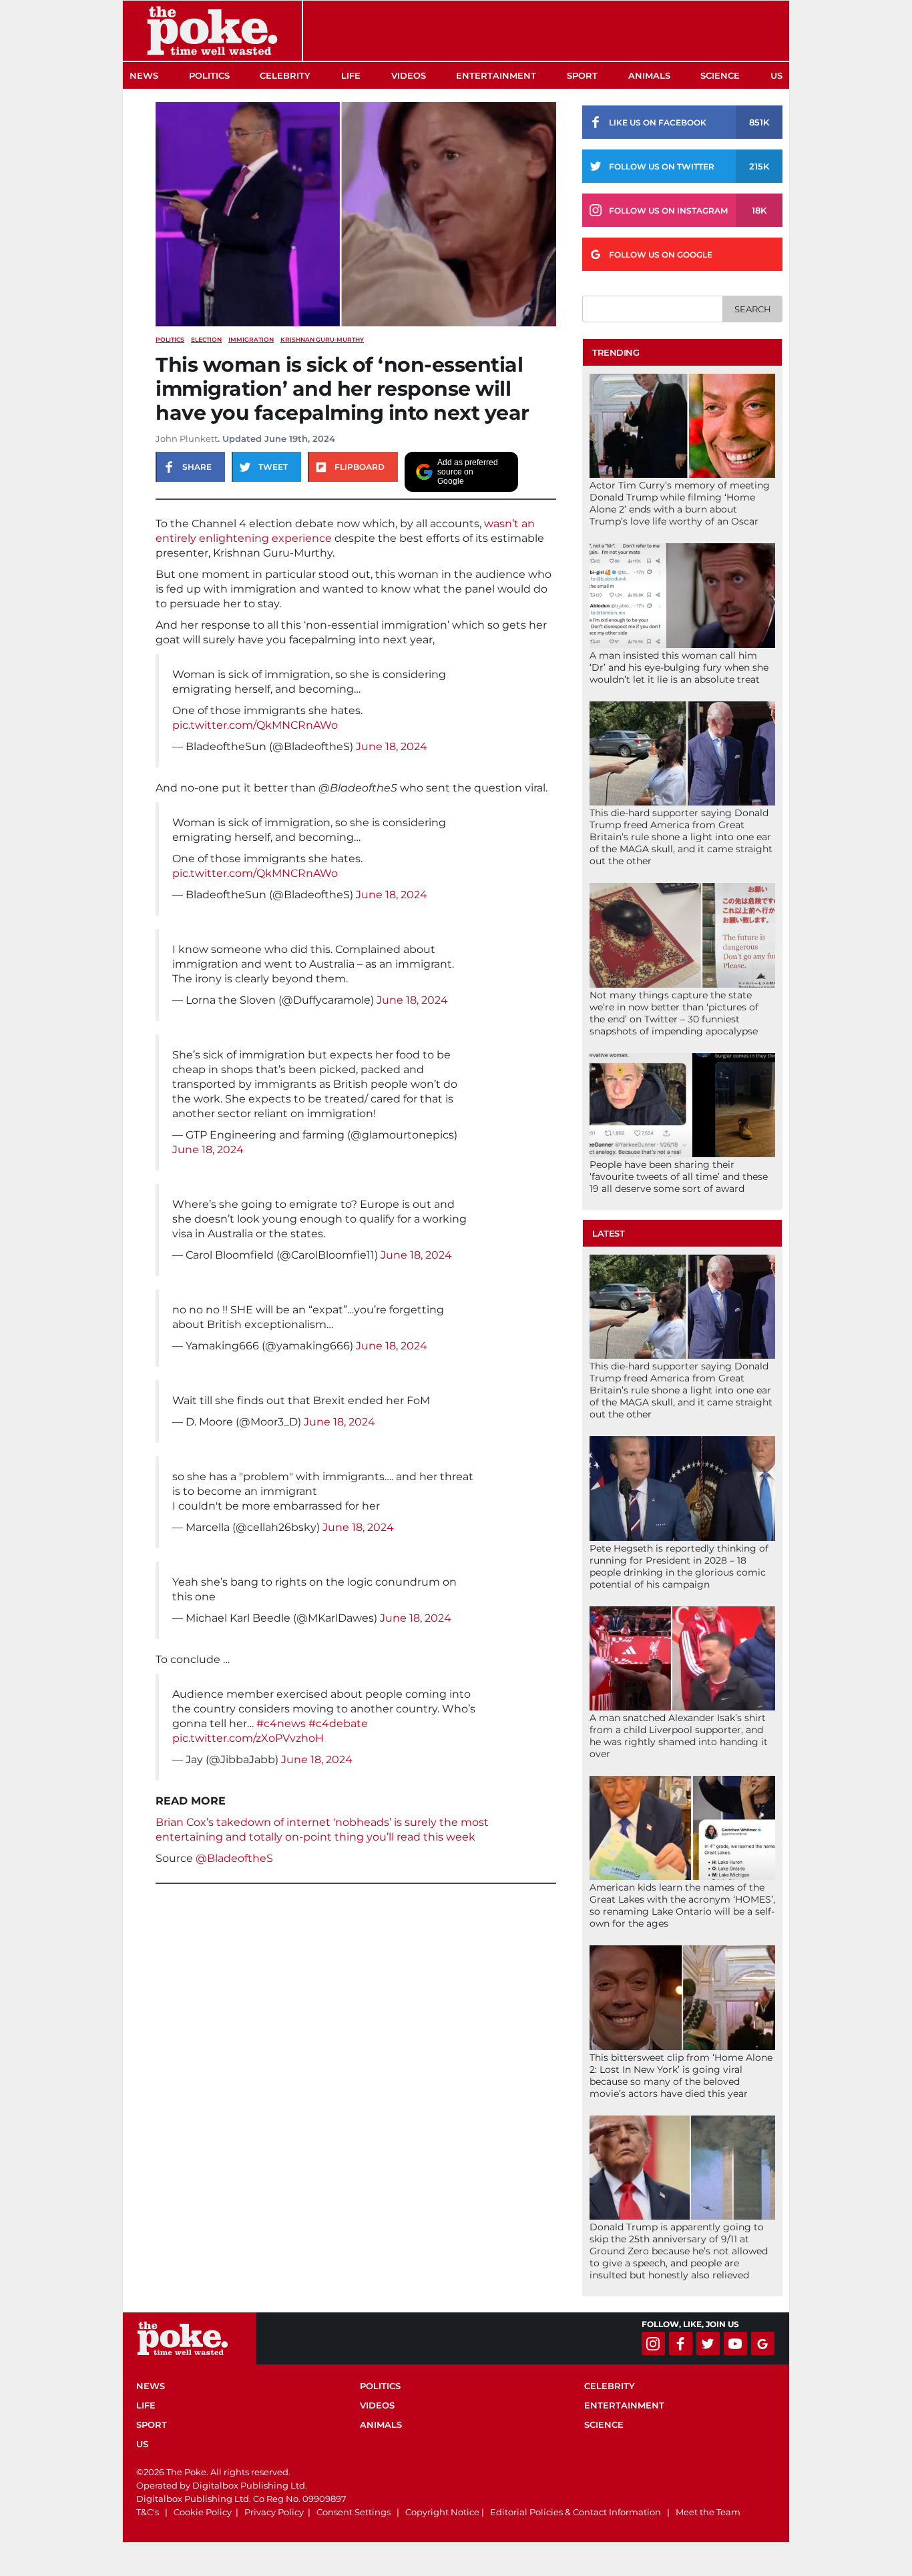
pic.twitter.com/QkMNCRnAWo (255, 725)
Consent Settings (354, 2512)
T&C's (148, 2512)
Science (720, 75)
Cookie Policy (203, 2512)
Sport (582, 75)
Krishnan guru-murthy (322, 339)
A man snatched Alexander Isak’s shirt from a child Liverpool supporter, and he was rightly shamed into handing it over (679, 1736)
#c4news (281, 1723)
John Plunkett (187, 438)
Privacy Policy (274, 2512)
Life (351, 75)
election (206, 339)
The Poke (212, 31)
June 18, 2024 (392, 746)
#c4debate (338, 1723)
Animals (649, 75)
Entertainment (496, 75)
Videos (409, 75)
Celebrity (285, 75)
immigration (251, 339)
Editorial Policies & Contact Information (576, 2512)
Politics (209, 75)
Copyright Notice (442, 2512)
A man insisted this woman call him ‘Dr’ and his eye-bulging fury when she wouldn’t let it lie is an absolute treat (679, 667)
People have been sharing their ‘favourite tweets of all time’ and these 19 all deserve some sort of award (679, 1177)
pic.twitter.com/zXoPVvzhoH (248, 1738)
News (144, 75)
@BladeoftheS (234, 1858)
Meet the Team (708, 2512)
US (776, 75)
